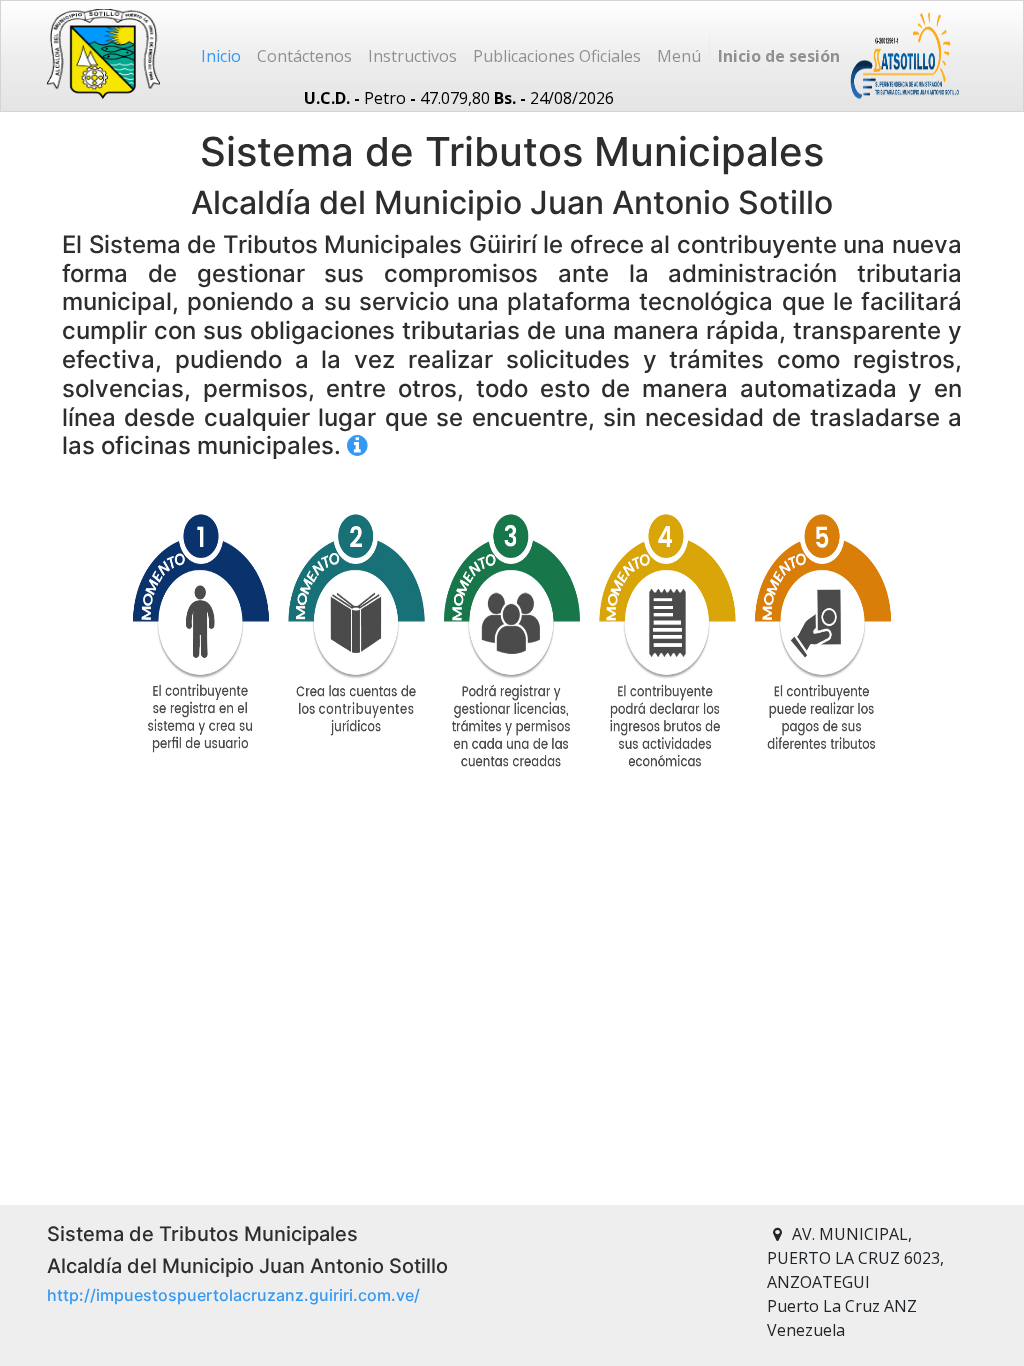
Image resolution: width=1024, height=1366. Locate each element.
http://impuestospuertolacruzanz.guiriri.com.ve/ (233, 1295)
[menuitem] (221, 56)
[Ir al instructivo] (357, 445)
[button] (679, 56)
